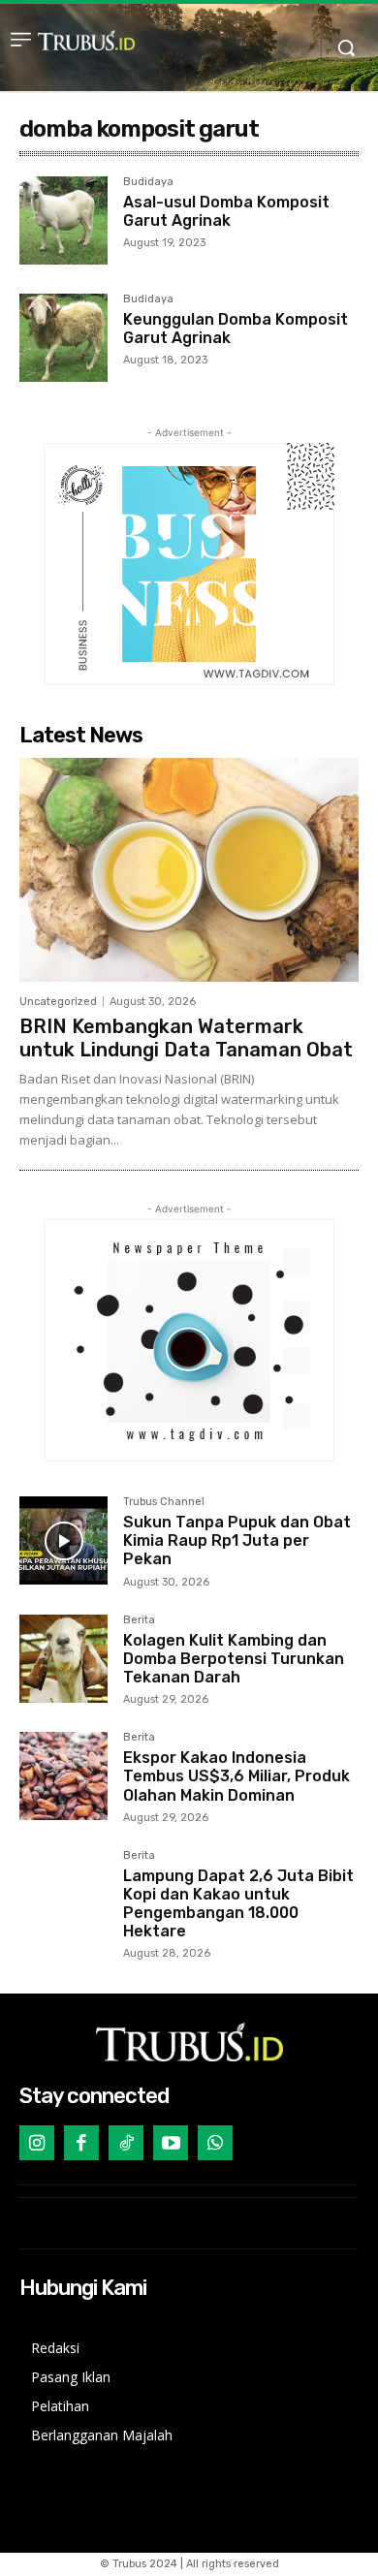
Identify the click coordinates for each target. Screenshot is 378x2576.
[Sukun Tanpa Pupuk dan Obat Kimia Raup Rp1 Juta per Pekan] (63, 1540)
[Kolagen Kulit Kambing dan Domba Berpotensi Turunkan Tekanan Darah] (63, 1659)
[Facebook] (81, 2143)
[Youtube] (171, 2143)
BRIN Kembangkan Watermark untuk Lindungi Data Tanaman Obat (186, 1038)
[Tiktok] (126, 2143)
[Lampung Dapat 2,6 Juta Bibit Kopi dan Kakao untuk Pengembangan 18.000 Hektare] (63, 1894)
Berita (139, 1620)
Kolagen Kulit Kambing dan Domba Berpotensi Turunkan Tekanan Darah (234, 1659)
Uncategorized (58, 1002)
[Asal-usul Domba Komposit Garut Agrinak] (63, 220)
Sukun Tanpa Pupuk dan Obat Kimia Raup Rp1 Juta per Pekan (237, 1540)
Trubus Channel (164, 1502)
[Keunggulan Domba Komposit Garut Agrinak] (63, 338)
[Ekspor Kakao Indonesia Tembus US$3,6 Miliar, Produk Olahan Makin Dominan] (63, 1776)
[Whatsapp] (215, 2143)
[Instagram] (37, 2143)
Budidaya (148, 182)
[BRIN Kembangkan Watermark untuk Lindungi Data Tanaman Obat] (189, 870)
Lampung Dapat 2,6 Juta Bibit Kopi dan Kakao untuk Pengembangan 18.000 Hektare (238, 1904)
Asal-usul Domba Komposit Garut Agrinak (226, 211)
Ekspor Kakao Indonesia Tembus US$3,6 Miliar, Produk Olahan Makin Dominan (236, 1776)
